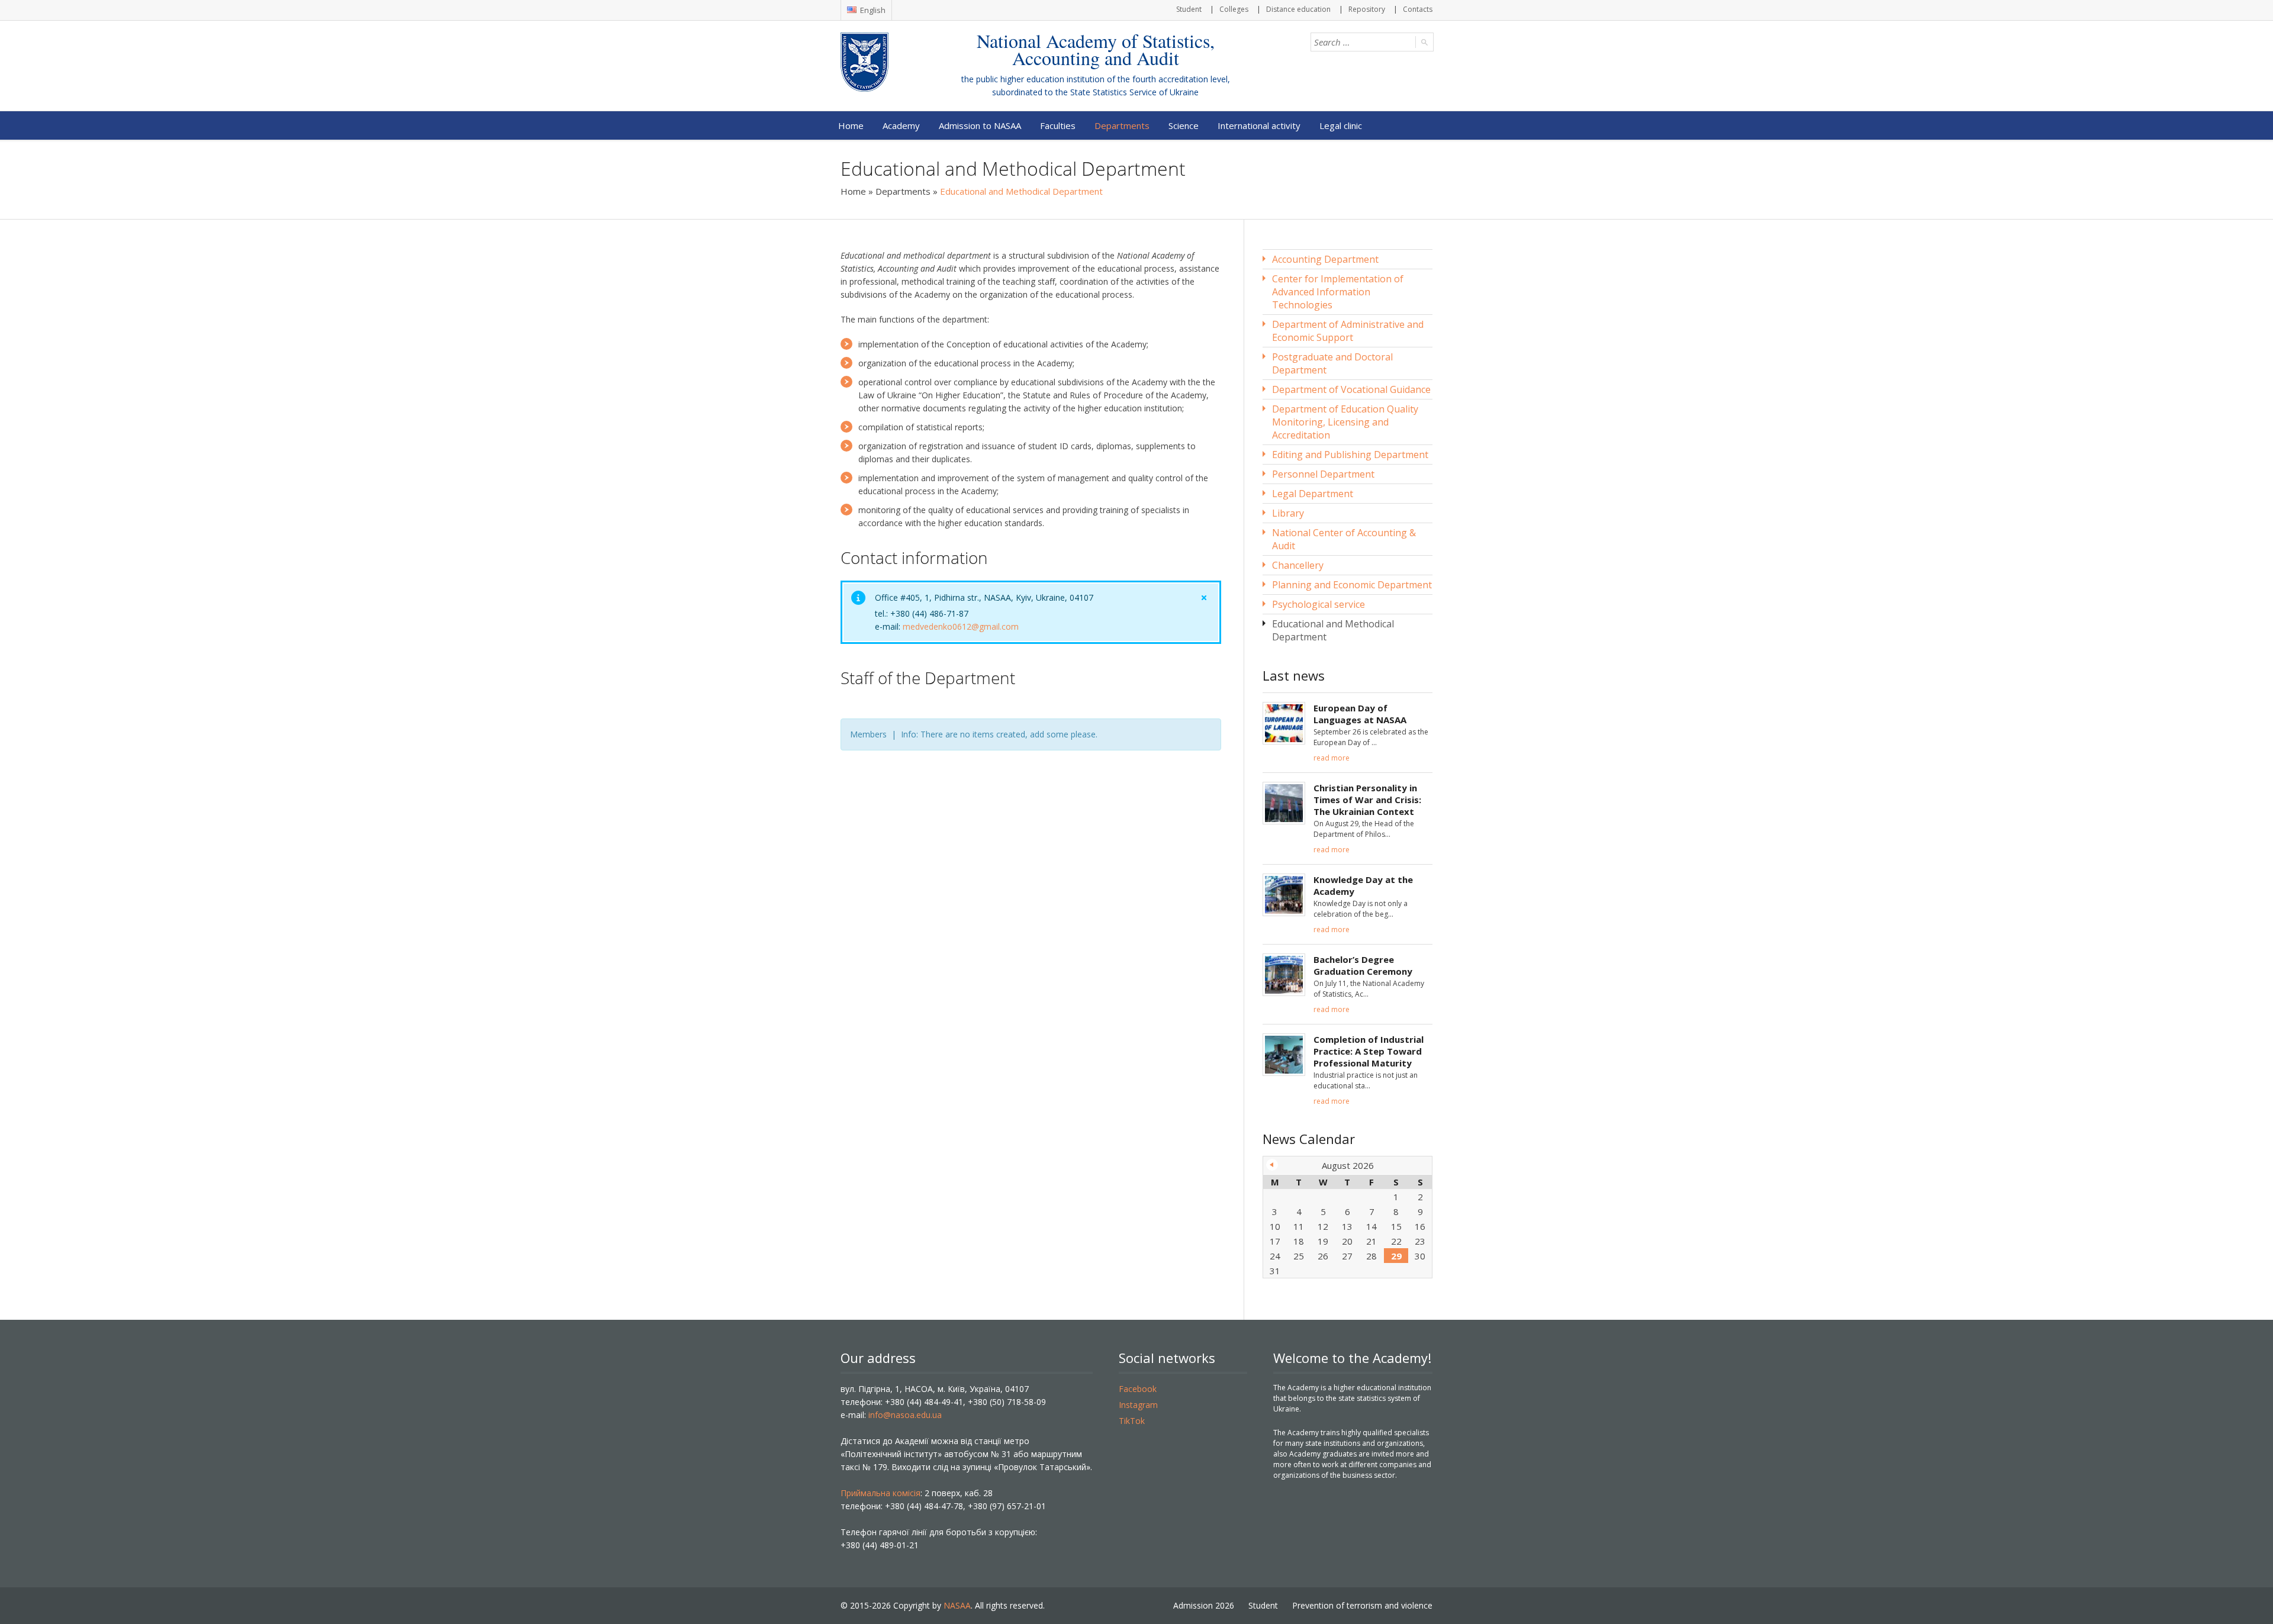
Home (851, 125)
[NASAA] (888, 62)
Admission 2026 (1204, 1605)
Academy (901, 125)
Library (1288, 513)
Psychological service (1319, 604)
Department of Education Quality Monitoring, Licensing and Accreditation (1345, 422)
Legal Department (1313, 494)
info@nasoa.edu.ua (905, 1415)
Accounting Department (1325, 259)
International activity (1259, 125)
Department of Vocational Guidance (1351, 389)
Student (1189, 9)
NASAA (957, 1605)
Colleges (1234, 9)
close (1204, 598)
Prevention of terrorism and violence (1362, 1605)
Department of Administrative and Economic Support (1348, 331)
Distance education (1298, 9)
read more (1332, 758)
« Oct (1272, 1165)
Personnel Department (1323, 474)
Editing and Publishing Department (1350, 455)
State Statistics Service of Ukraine (1134, 92)
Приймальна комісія (880, 1493)
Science (1184, 125)
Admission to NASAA (980, 125)
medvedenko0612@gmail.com (961, 626)
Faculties (1058, 125)
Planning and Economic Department (1352, 585)
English (872, 10)
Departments (1122, 125)
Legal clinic (1341, 125)
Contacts (1418, 9)
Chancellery (1298, 565)
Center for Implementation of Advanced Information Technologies (1338, 292)
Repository (1367, 9)
